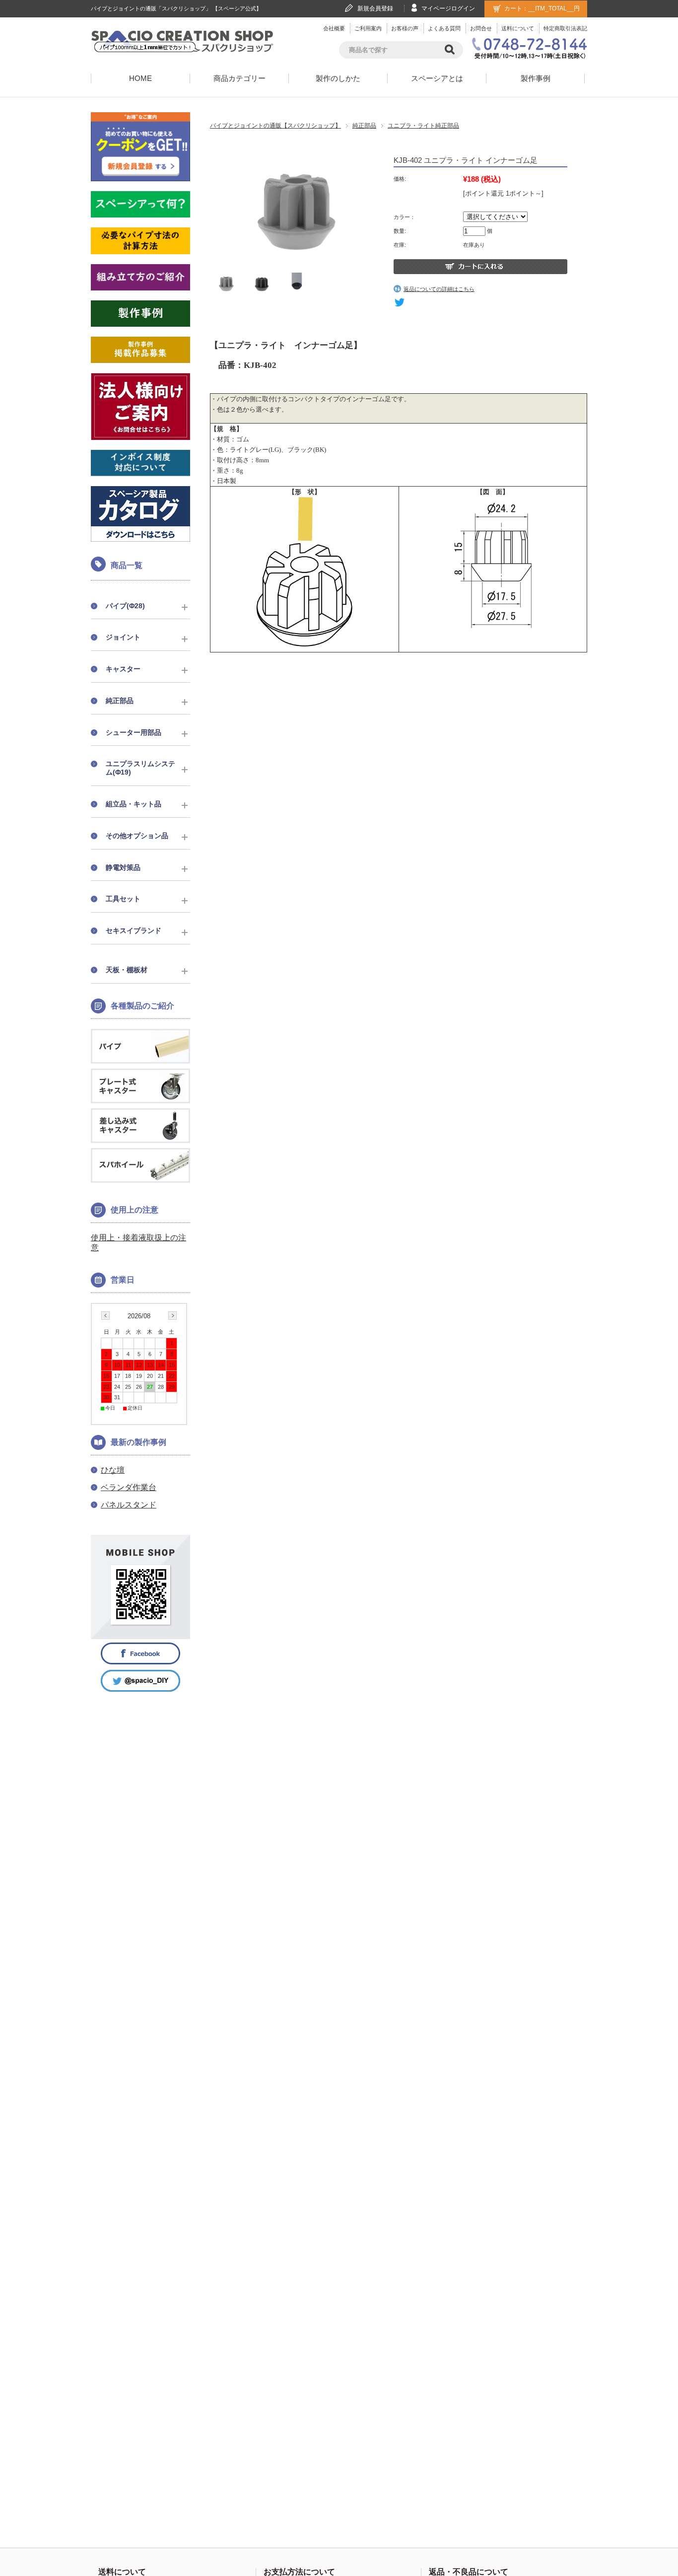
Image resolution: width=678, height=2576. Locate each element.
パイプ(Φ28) (125, 606)
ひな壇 (113, 1470)
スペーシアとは (437, 78)
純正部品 (364, 126)
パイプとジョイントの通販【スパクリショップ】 (275, 126)
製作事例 (536, 78)
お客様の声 (405, 28)
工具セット (123, 899)
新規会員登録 (375, 8)
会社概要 (334, 28)
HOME (140, 78)
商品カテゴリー (239, 78)
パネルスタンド (129, 1505)
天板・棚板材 (127, 970)
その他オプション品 (137, 836)
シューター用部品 (134, 732)
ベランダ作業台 (129, 1487)
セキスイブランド (134, 930)
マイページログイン (448, 8)
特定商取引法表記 (565, 28)
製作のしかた (338, 78)
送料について (518, 28)
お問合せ (481, 28)
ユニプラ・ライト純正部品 (423, 126)
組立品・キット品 (134, 804)
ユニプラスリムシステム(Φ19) (140, 768)
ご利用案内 (368, 28)
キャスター (123, 669)
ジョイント (123, 637)
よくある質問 (444, 28)
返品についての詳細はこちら (439, 289)
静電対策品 (123, 867)
